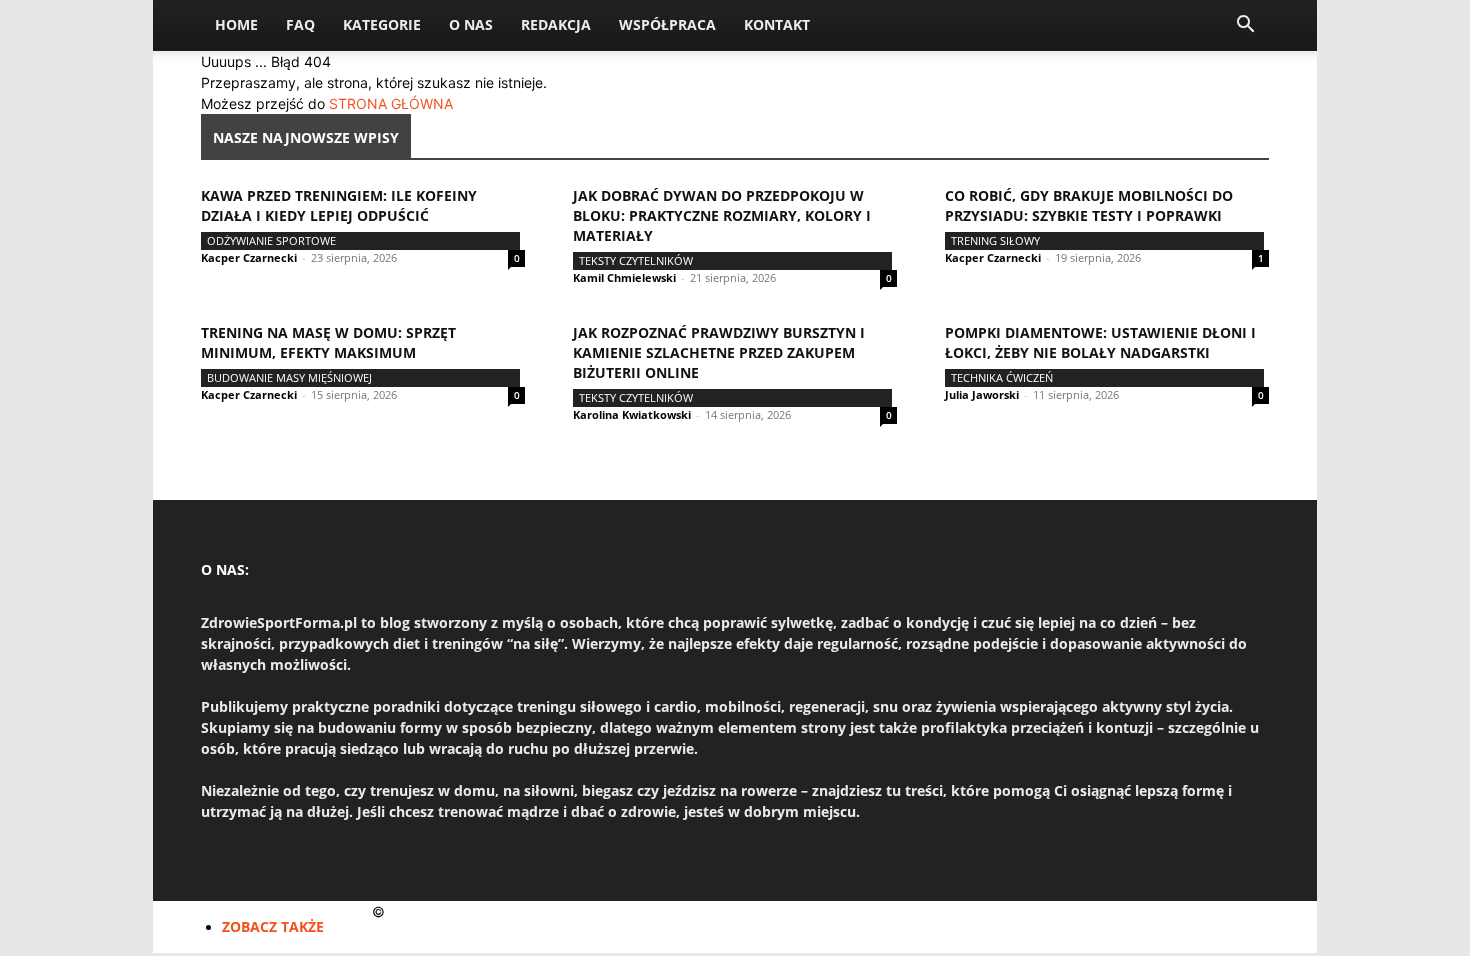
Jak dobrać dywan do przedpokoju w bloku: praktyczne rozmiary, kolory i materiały (722, 215)
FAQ (300, 24)
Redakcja (556, 24)
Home (236, 24)
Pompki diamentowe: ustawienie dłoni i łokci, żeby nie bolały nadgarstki (1100, 342)
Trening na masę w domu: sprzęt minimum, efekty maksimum (328, 342)
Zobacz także (273, 926)
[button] (1245, 26)
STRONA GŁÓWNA (391, 103)
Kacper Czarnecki (249, 257)
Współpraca (667, 24)
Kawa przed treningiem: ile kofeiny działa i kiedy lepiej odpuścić (339, 205)
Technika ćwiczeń (1002, 377)
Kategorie (382, 24)
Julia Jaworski (982, 394)
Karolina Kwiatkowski (632, 414)
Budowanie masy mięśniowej (289, 377)
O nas (471, 24)
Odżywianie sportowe (271, 240)
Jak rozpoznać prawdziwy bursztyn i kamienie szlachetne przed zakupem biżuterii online (719, 352)
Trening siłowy (995, 240)
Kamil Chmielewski (624, 277)
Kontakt (777, 24)
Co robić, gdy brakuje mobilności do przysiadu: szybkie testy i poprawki (1089, 205)
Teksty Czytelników (636, 260)
